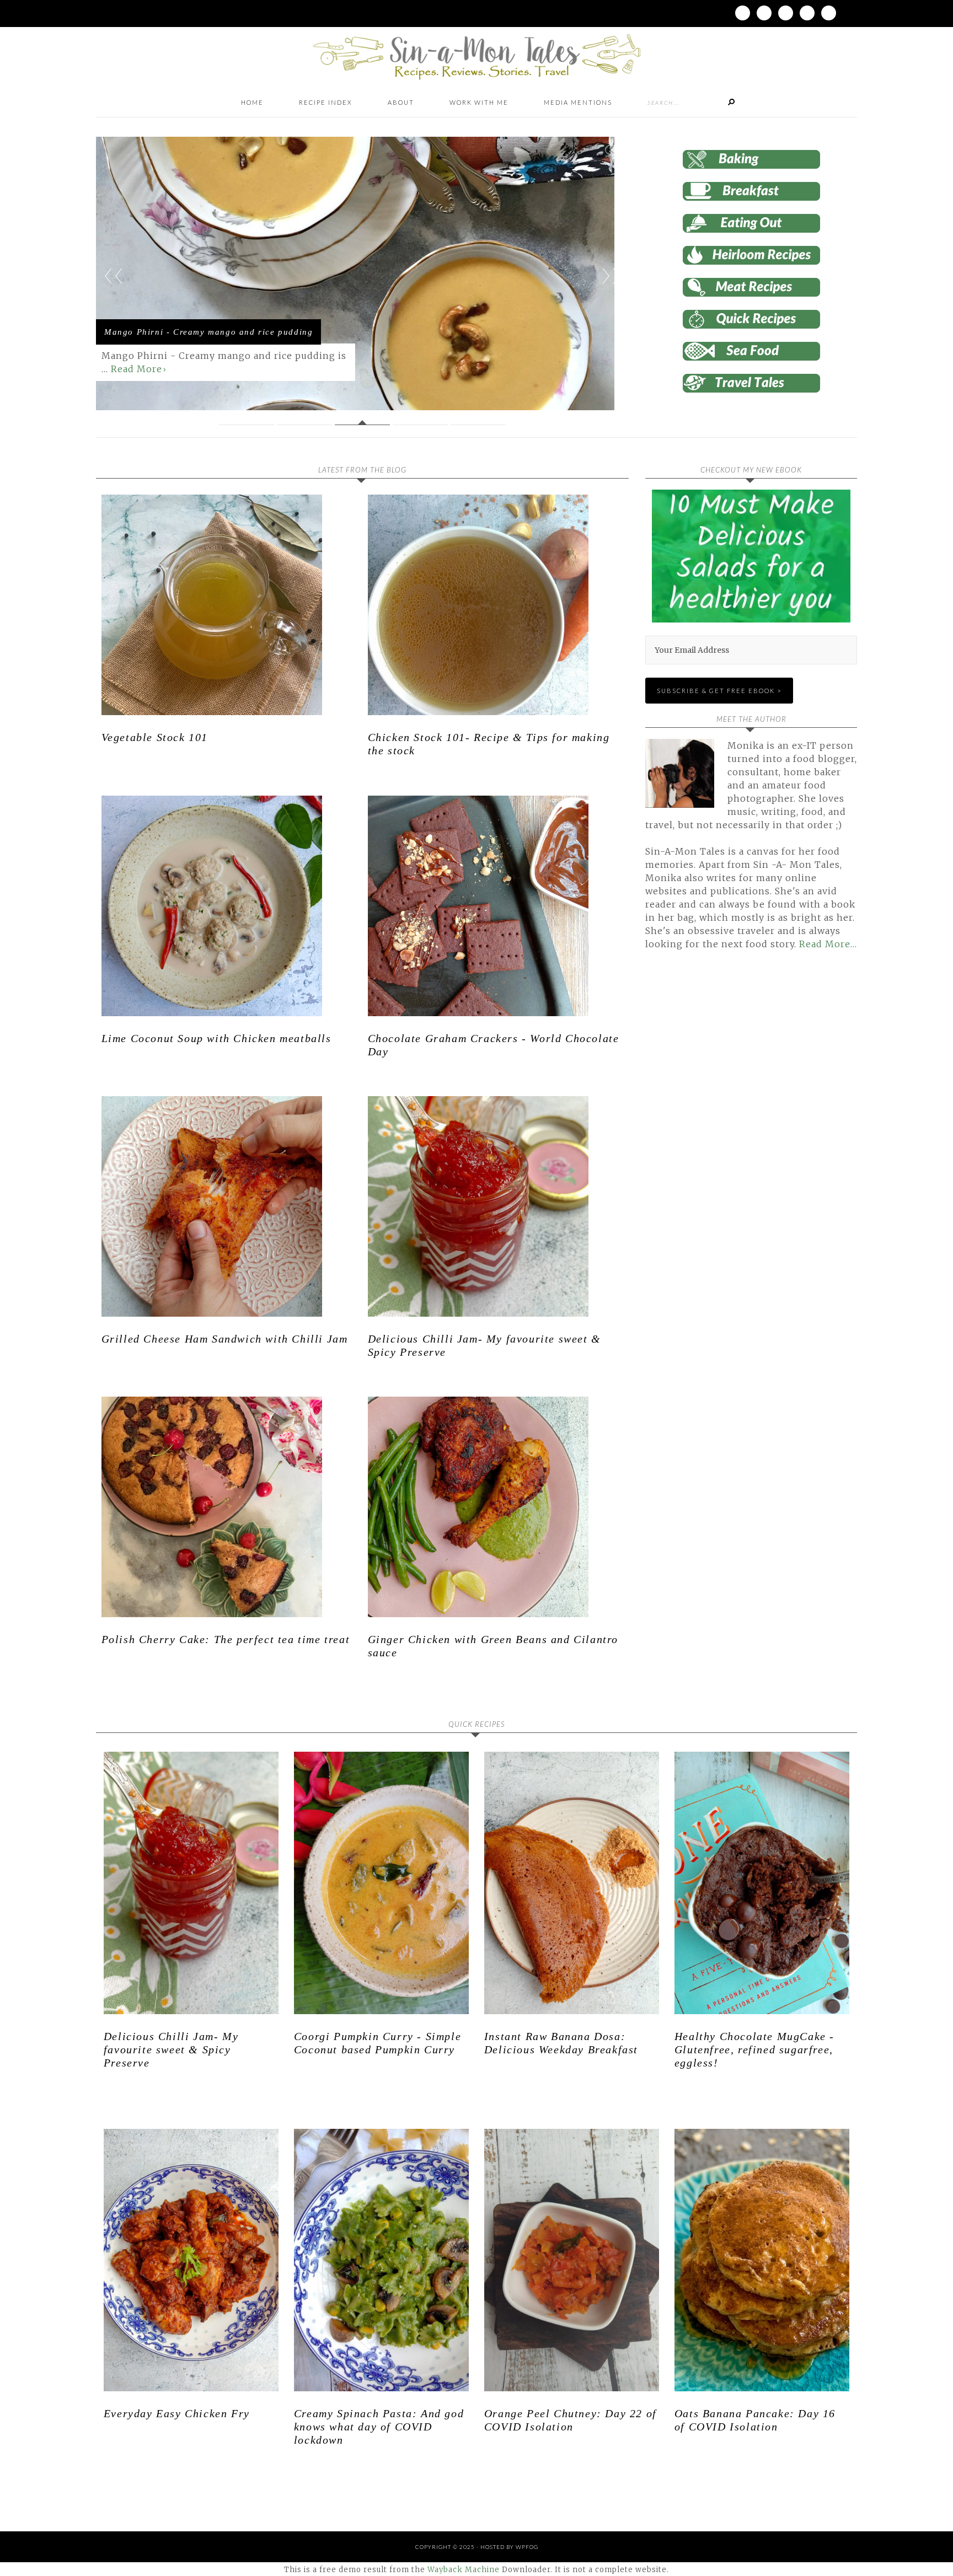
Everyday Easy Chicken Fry (177, 2413)
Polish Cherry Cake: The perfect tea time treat (226, 1639)
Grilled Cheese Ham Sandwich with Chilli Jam (225, 1339)
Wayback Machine (464, 2570)
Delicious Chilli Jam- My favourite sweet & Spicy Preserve (171, 2049)
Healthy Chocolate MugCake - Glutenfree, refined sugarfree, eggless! (754, 2049)
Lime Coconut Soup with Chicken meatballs (216, 1038)
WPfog (527, 2547)
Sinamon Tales (476, 57)
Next (611, 276)
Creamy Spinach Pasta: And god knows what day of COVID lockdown (379, 2427)
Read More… (828, 944)
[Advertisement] (738, 1085)
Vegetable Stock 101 (155, 737)
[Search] (731, 103)
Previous (114, 276)
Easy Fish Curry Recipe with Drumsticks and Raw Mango (206, 320)
